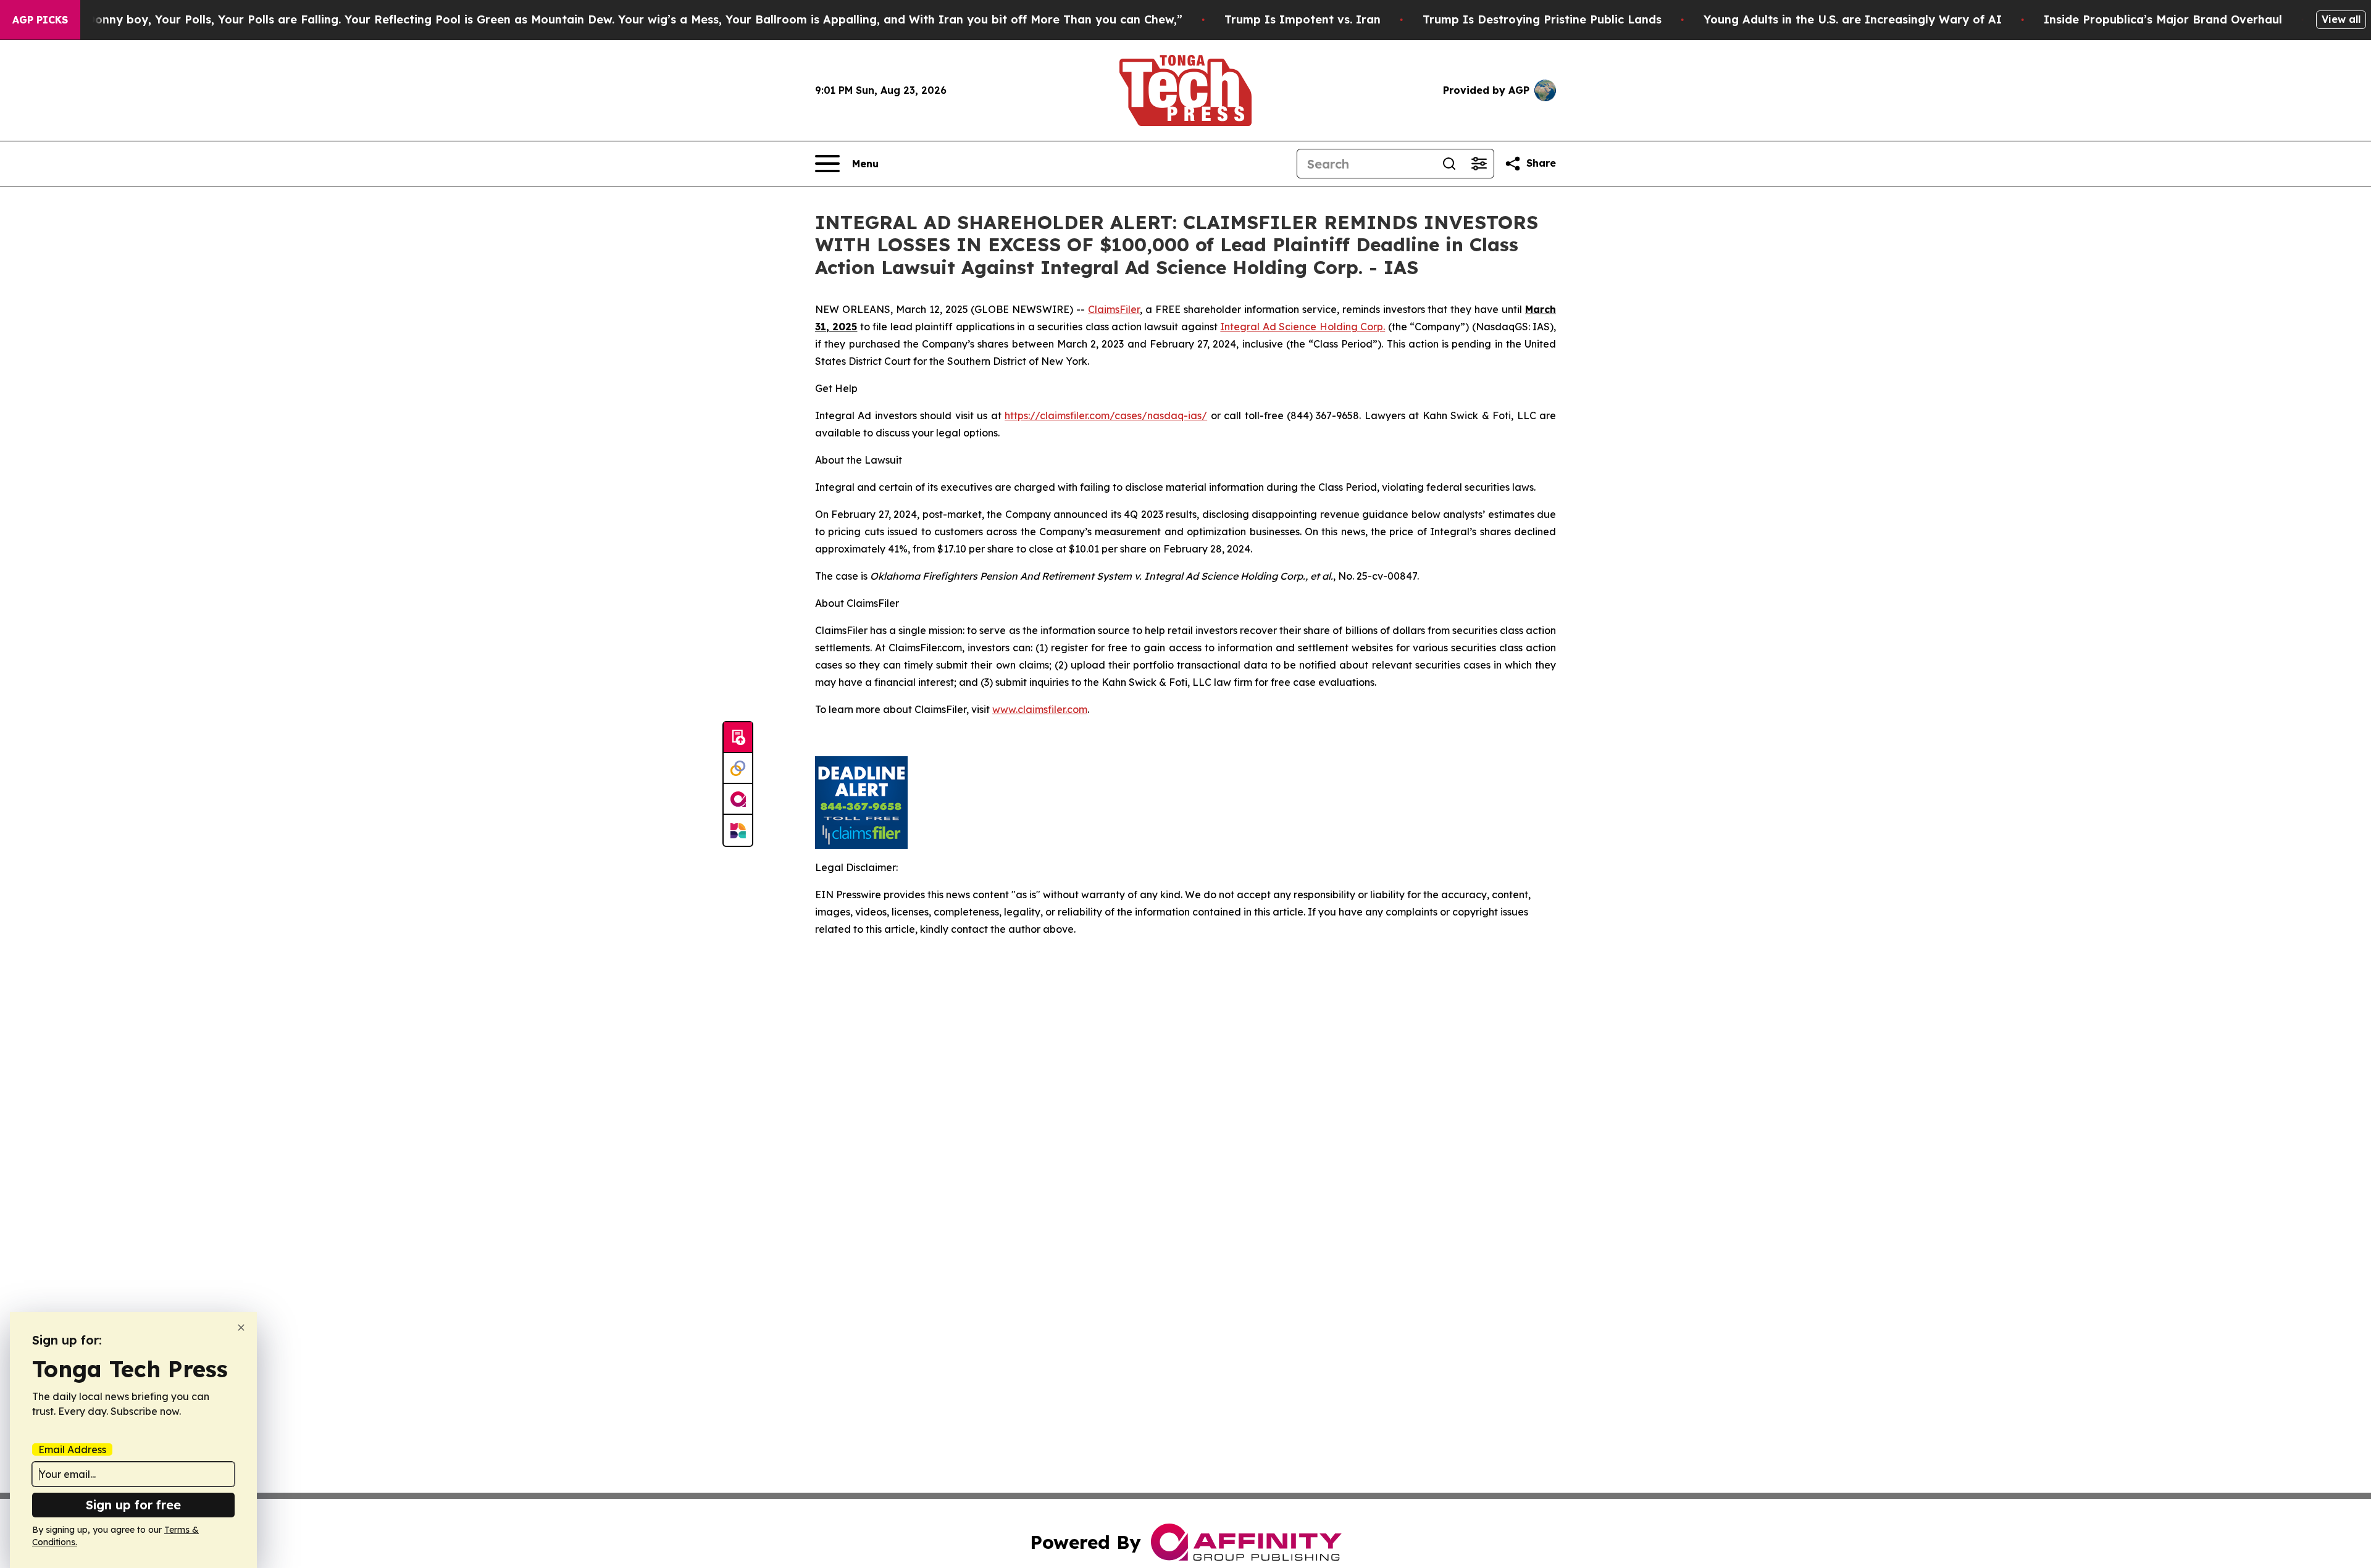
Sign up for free (133, 1505)
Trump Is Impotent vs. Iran (1303, 19)
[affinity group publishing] (738, 799)
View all (2341, 19)
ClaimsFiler (1114, 309)
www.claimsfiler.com (1040, 709)
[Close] (241, 1328)
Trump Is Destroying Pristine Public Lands (1542, 19)
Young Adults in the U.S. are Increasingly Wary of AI (1853, 19)
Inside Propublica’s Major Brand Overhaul (2163, 19)
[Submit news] (738, 738)
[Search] (1449, 164)
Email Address (72, 1449)
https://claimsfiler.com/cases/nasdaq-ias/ (1106, 415)
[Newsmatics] (738, 830)
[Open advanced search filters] (1479, 164)
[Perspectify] (738, 769)
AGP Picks (40, 20)
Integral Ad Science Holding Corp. (1303, 327)
